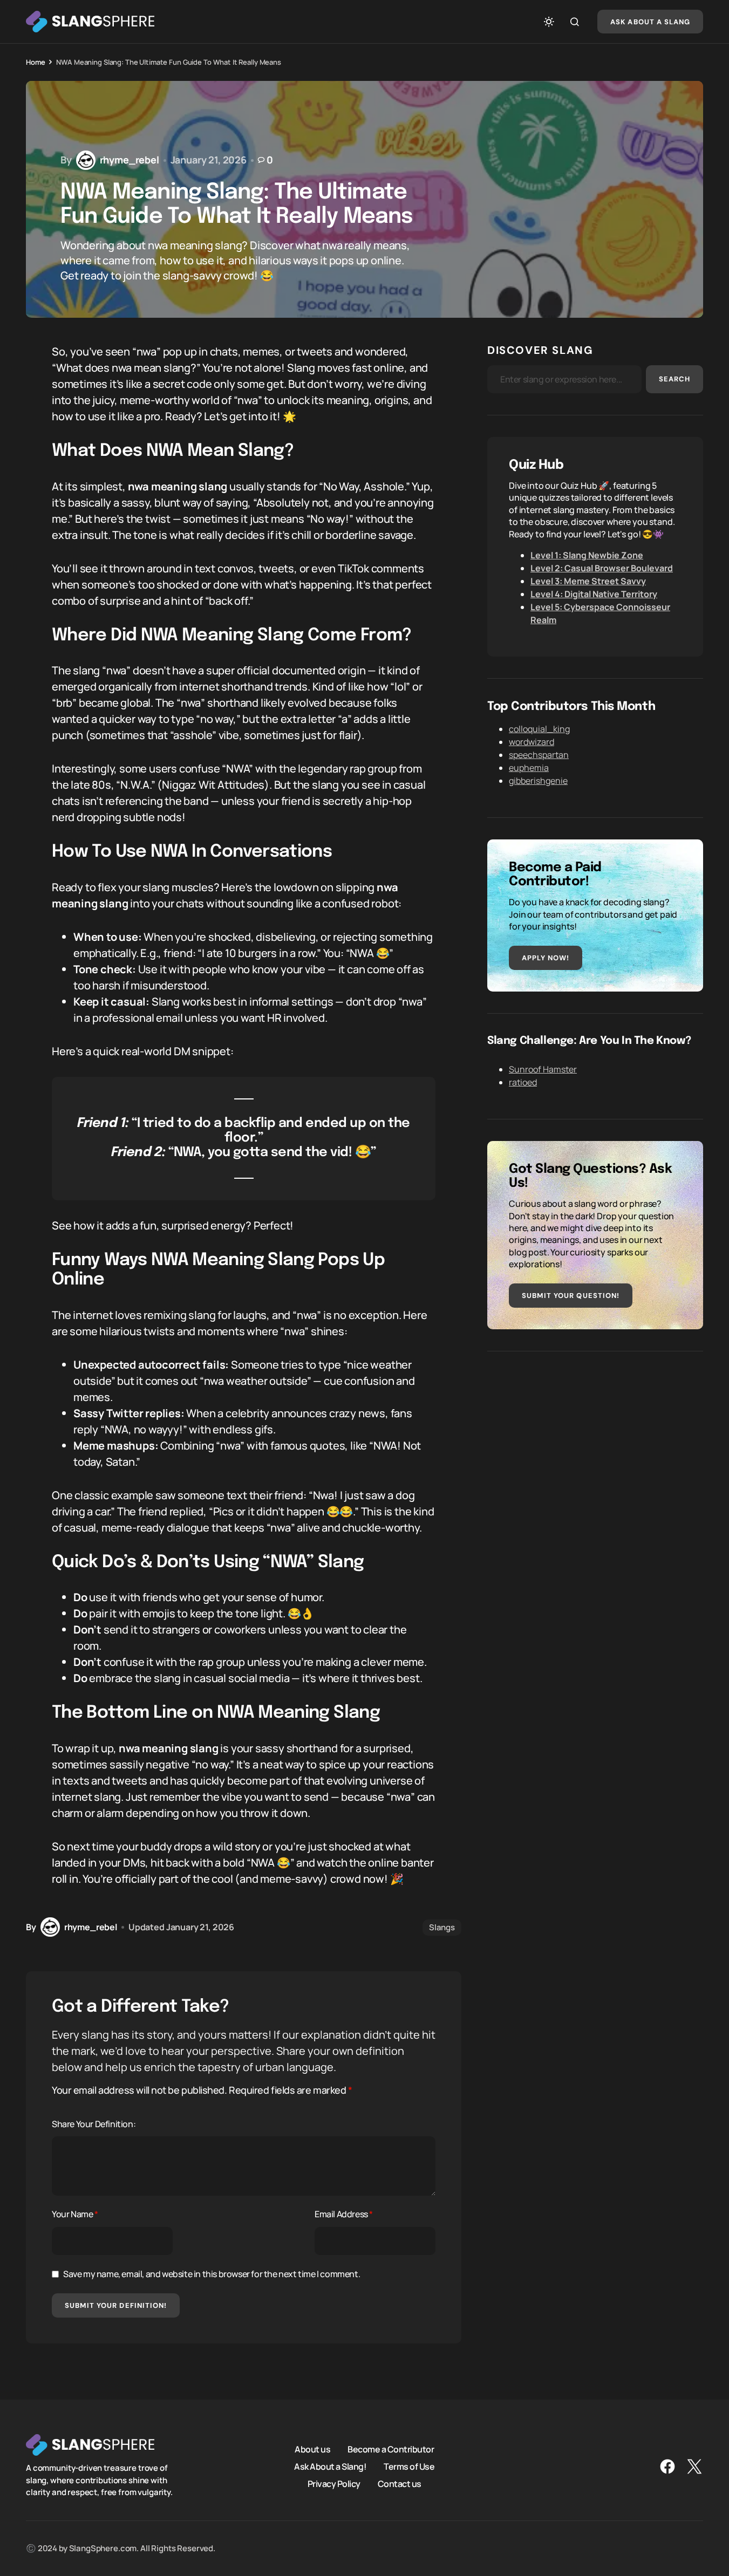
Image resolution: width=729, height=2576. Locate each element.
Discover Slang (540, 350)
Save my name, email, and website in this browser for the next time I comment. (212, 2274)
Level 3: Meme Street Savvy (588, 581)
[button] (549, 22)
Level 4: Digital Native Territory (594, 594)
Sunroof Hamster (543, 1069)
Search (675, 379)
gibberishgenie (538, 781)
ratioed (523, 1082)
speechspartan (539, 755)
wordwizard (532, 742)
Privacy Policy (334, 2484)
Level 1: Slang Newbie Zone (587, 555)
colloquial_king (539, 729)
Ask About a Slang (650, 22)
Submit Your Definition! (116, 2305)
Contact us (400, 2484)
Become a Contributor (391, 2449)
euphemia (529, 768)
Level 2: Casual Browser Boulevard (602, 568)
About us (312, 2449)
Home (35, 62)
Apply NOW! (546, 958)
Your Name (75, 2214)
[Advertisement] (595, 1448)
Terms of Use (409, 2466)
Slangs (442, 1927)
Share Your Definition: (94, 2124)
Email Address (344, 2214)
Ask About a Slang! (330, 2466)
